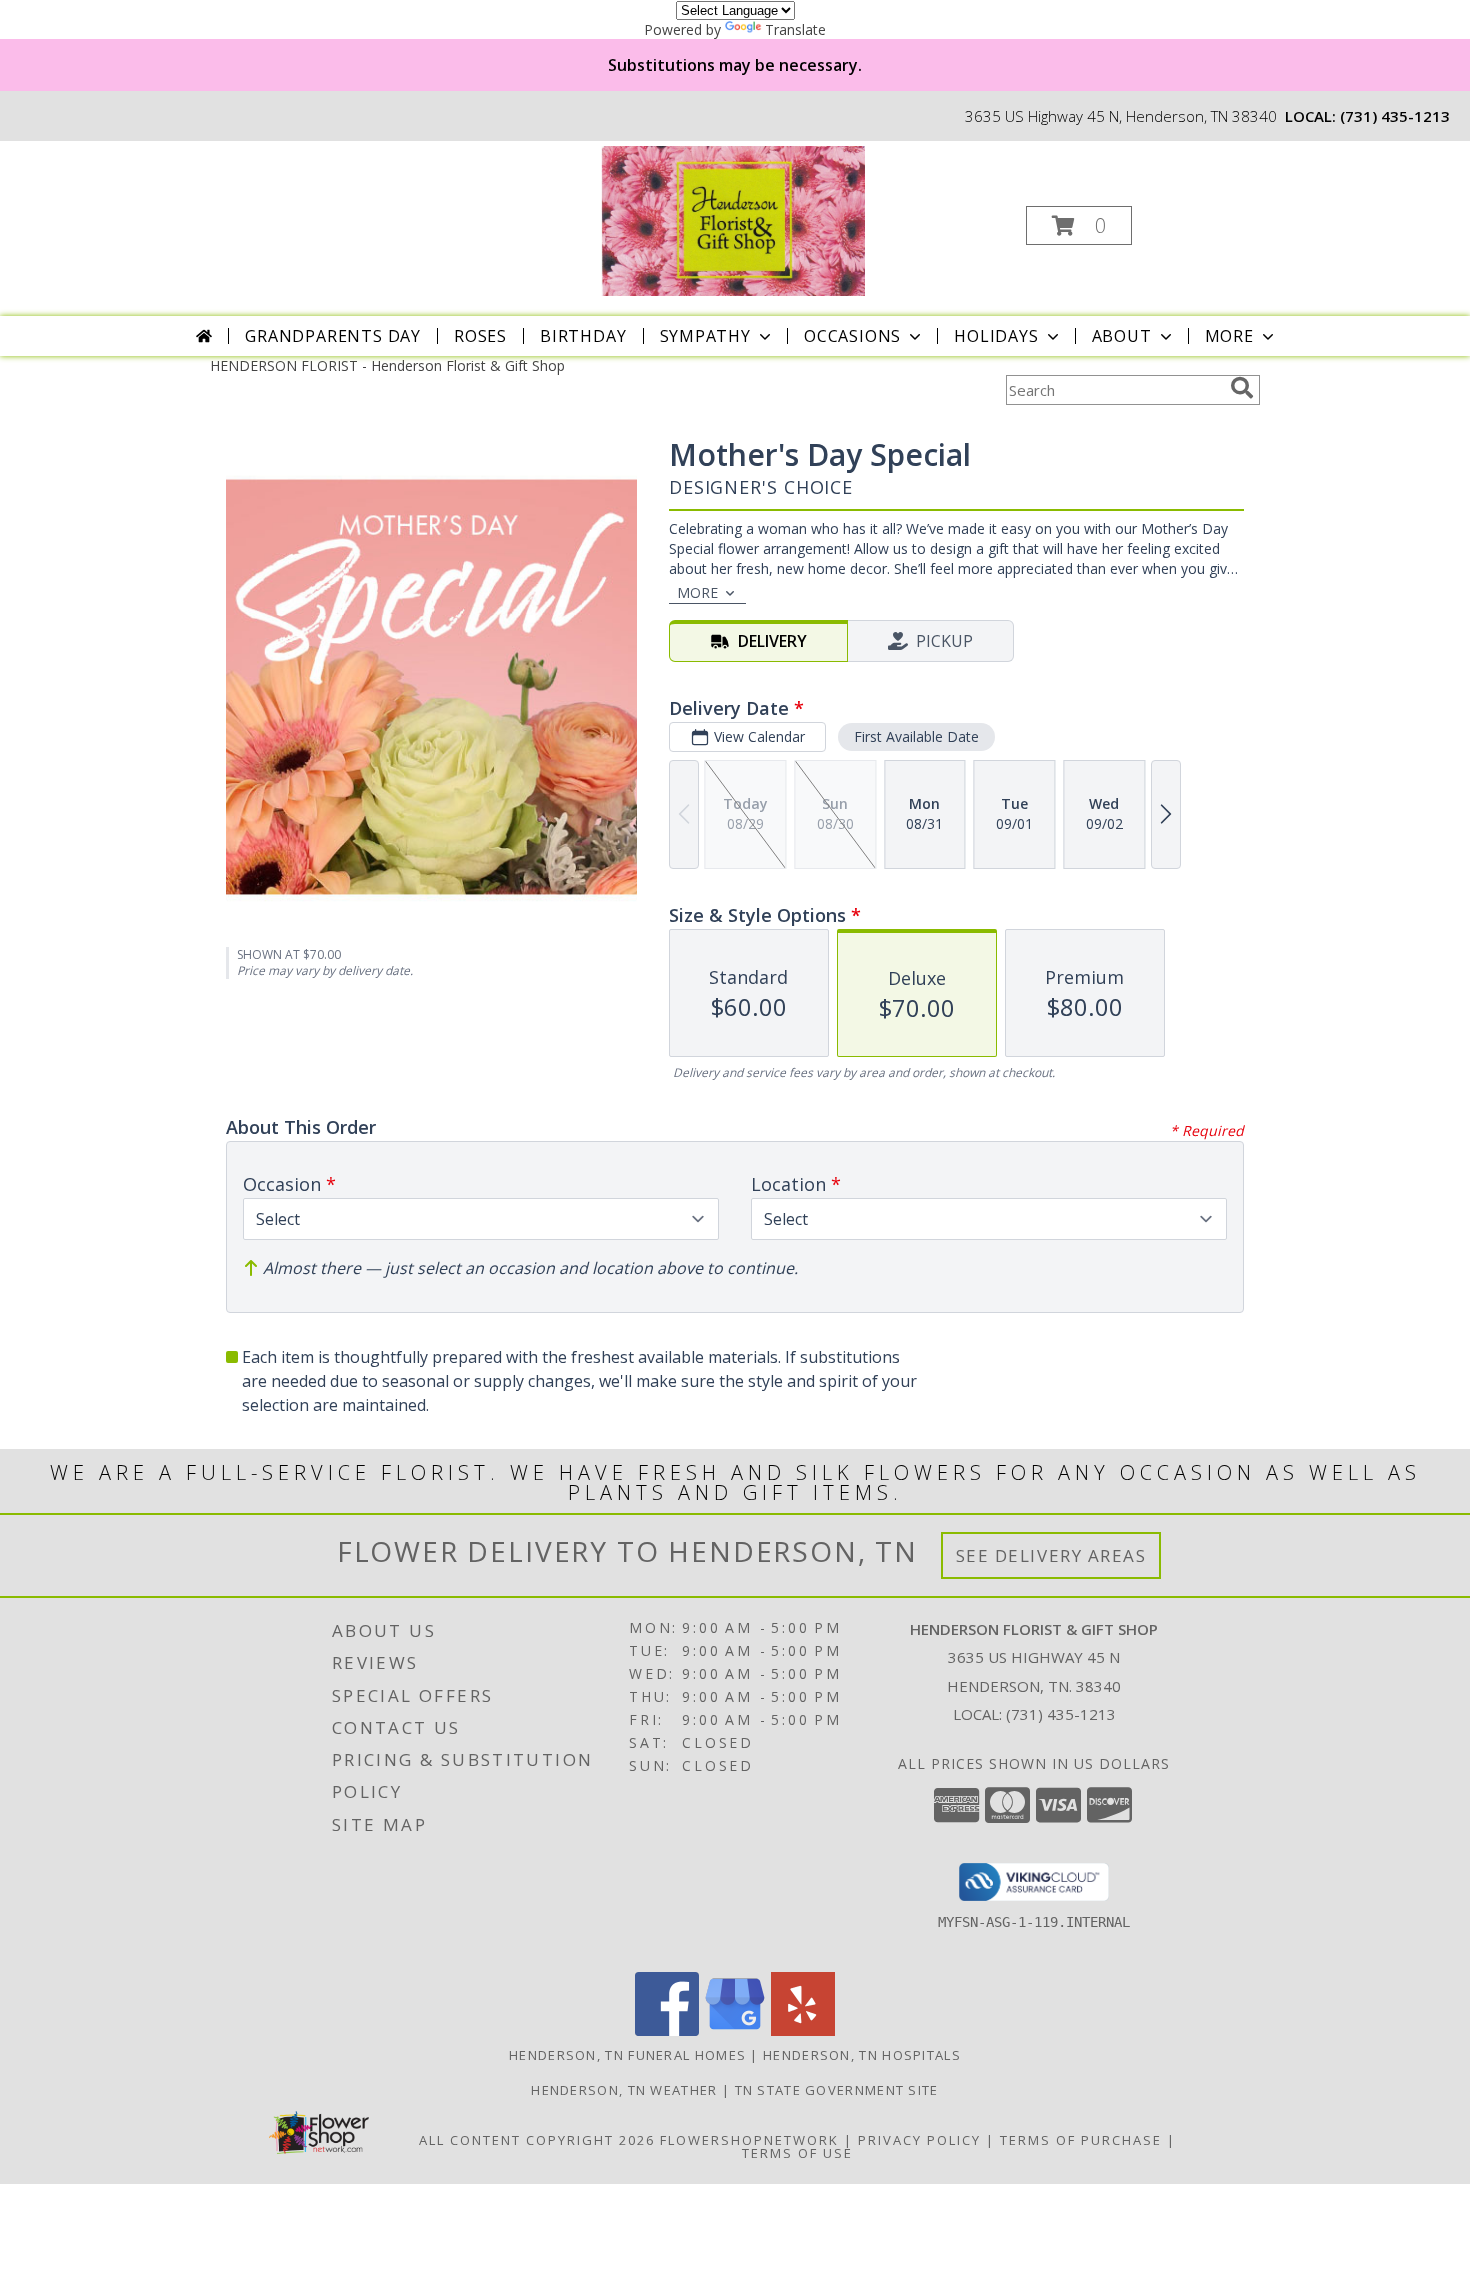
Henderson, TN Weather (624, 2090)
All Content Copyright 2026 (537, 2140)
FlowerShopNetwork (749, 2140)
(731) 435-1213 (1395, 116)
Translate (795, 29)
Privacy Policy (919, 2140)
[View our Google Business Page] (735, 2030)
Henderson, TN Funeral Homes (627, 2055)
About (1122, 336)
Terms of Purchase (1081, 2140)
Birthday (583, 336)
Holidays (996, 336)
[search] (1242, 388)
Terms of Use (797, 2153)
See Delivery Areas (1051, 1555)
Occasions (852, 336)
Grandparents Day (333, 336)
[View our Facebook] (667, 2030)
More (1229, 336)
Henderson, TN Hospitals (862, 2055)
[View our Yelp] (803, 2030)
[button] (1079, 225)
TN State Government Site (837, 2090)
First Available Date (916, 736)
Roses (480, 336)
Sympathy (705, 336)
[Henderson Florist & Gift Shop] (733, 219)
